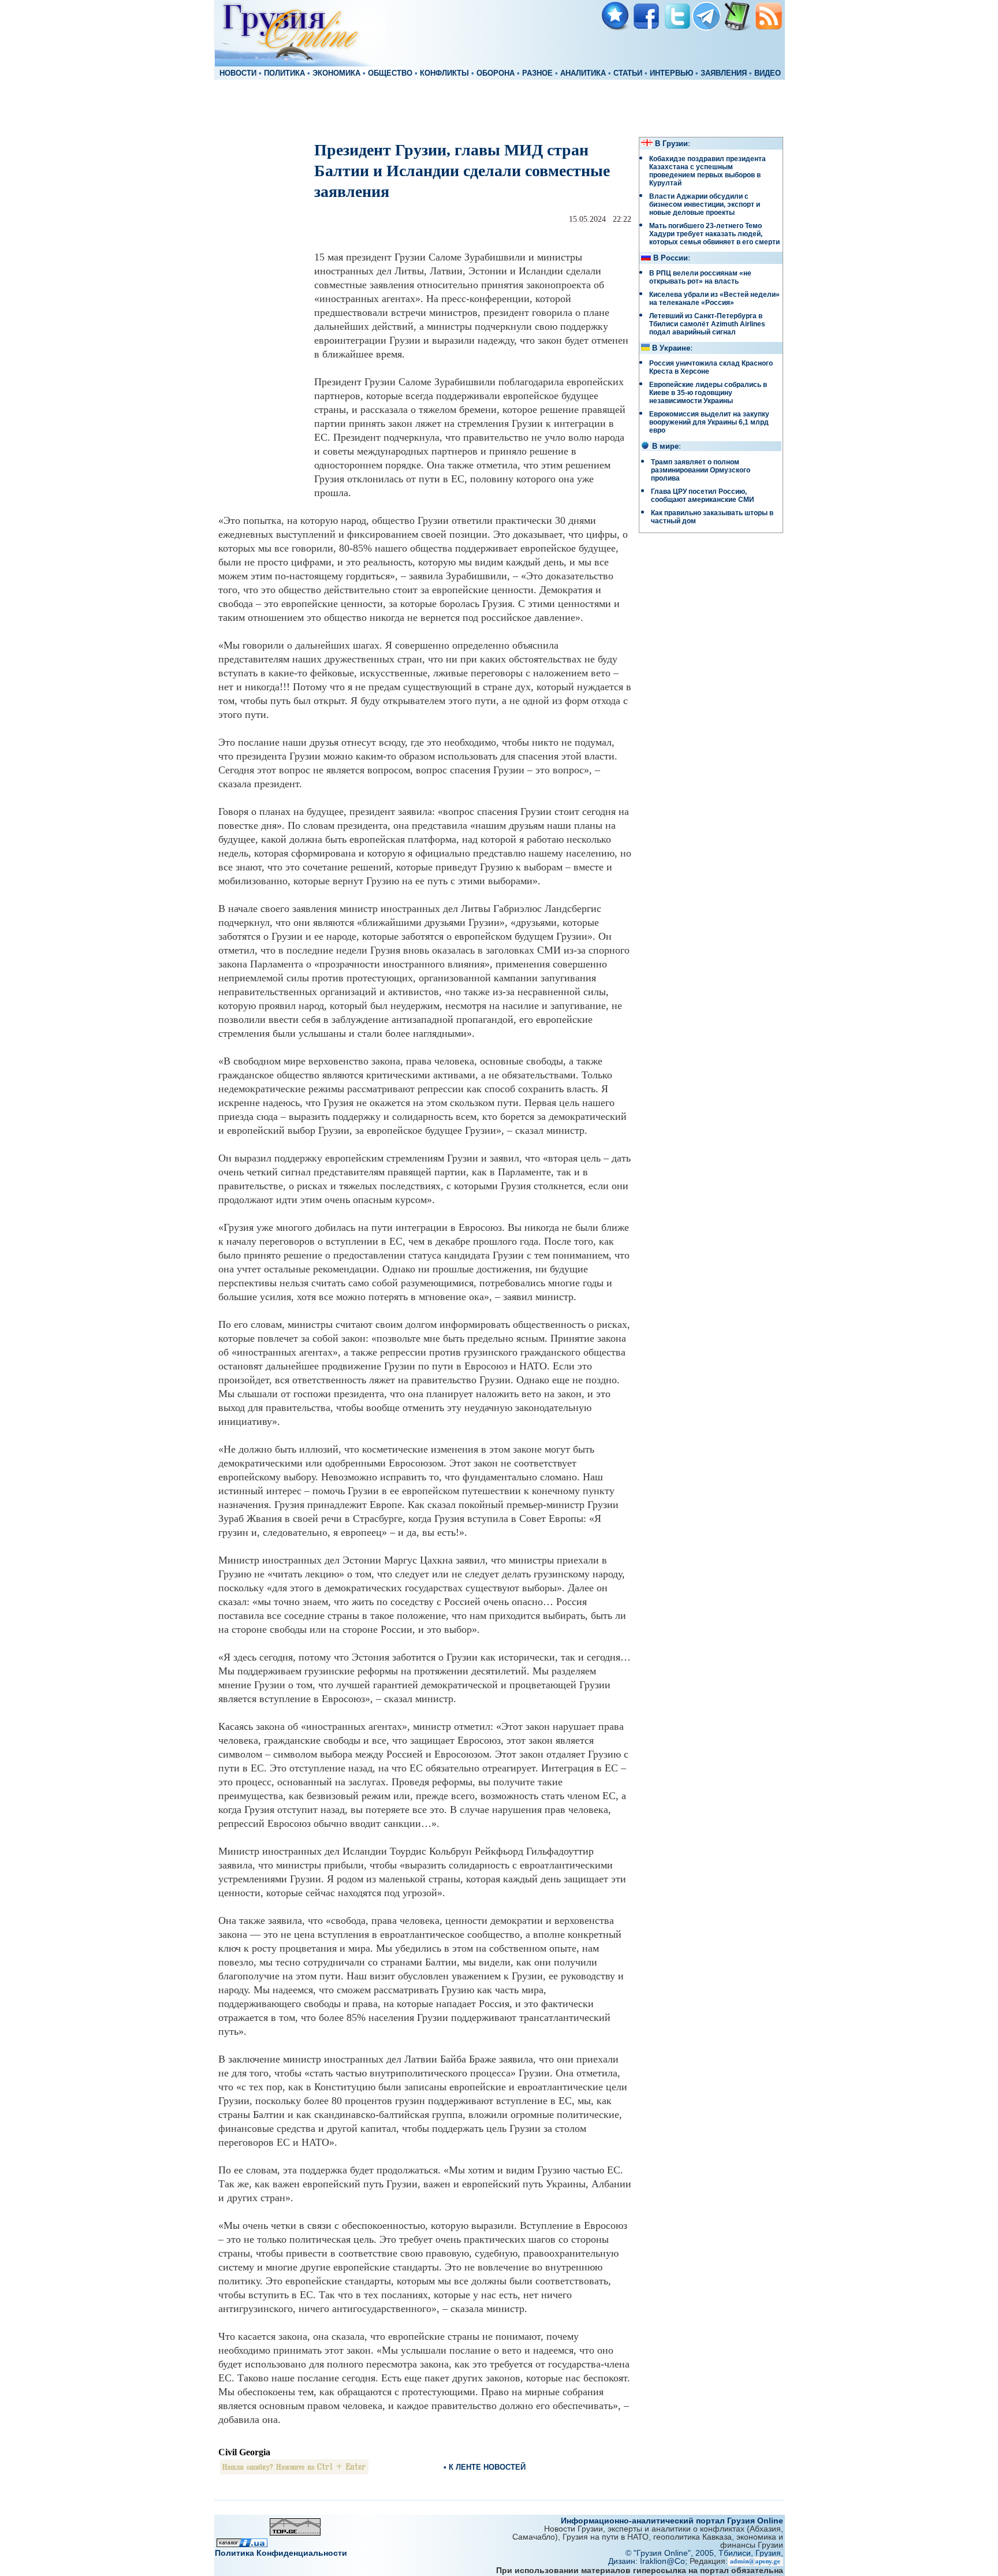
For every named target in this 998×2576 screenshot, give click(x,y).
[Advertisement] (499, 107)
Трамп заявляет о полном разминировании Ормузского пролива (701, 470)
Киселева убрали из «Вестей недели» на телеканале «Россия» (714, 299)
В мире (665, 446)
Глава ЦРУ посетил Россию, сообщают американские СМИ (703, 496)
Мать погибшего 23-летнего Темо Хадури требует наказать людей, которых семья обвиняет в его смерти (714, 234)
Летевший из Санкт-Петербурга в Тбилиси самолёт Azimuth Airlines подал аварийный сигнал (707, 324)
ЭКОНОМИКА (336, 73)
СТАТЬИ (628, 73)
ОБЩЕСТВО (390, 73)
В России (671, 258)
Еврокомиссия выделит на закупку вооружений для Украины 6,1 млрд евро (709, 422)
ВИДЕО (768, 73)
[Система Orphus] (294, 2471)
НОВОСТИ (238, 73)
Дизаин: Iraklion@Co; (649, 2561)
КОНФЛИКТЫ (444, 73)
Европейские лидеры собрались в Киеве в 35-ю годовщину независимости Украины (708, 393)
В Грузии (671, 144)
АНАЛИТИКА (583, 73)
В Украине (671, 348)
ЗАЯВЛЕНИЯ (724, 73)
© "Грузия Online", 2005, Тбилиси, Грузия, (704, 2553)
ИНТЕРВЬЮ (671, 73)
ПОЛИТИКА (284, 73)
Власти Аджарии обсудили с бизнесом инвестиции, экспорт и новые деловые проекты (705, 204)
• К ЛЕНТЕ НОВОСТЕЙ (485, 2467)
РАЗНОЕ (537, 73)
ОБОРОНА (496, 73)
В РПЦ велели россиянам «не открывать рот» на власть (700, 277)
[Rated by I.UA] (242, 2544)
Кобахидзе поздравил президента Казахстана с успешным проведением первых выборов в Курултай (707, 171)
